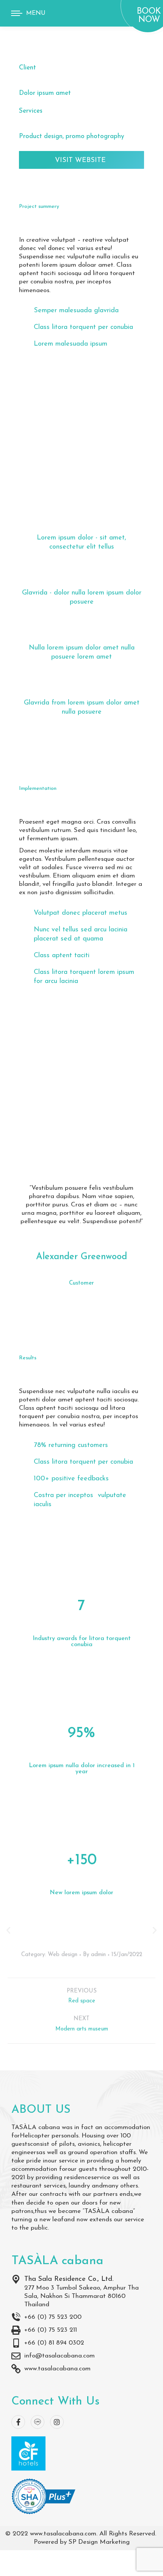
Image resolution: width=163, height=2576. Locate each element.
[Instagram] (57, 2422)
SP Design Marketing (99, 2542)
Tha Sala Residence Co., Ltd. (69, 2279)
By (94, 1955)
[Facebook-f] (18, 2422)
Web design (63, 1955)
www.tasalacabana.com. (64, 2534)
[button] (8, 1930)
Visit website (80, 160)
